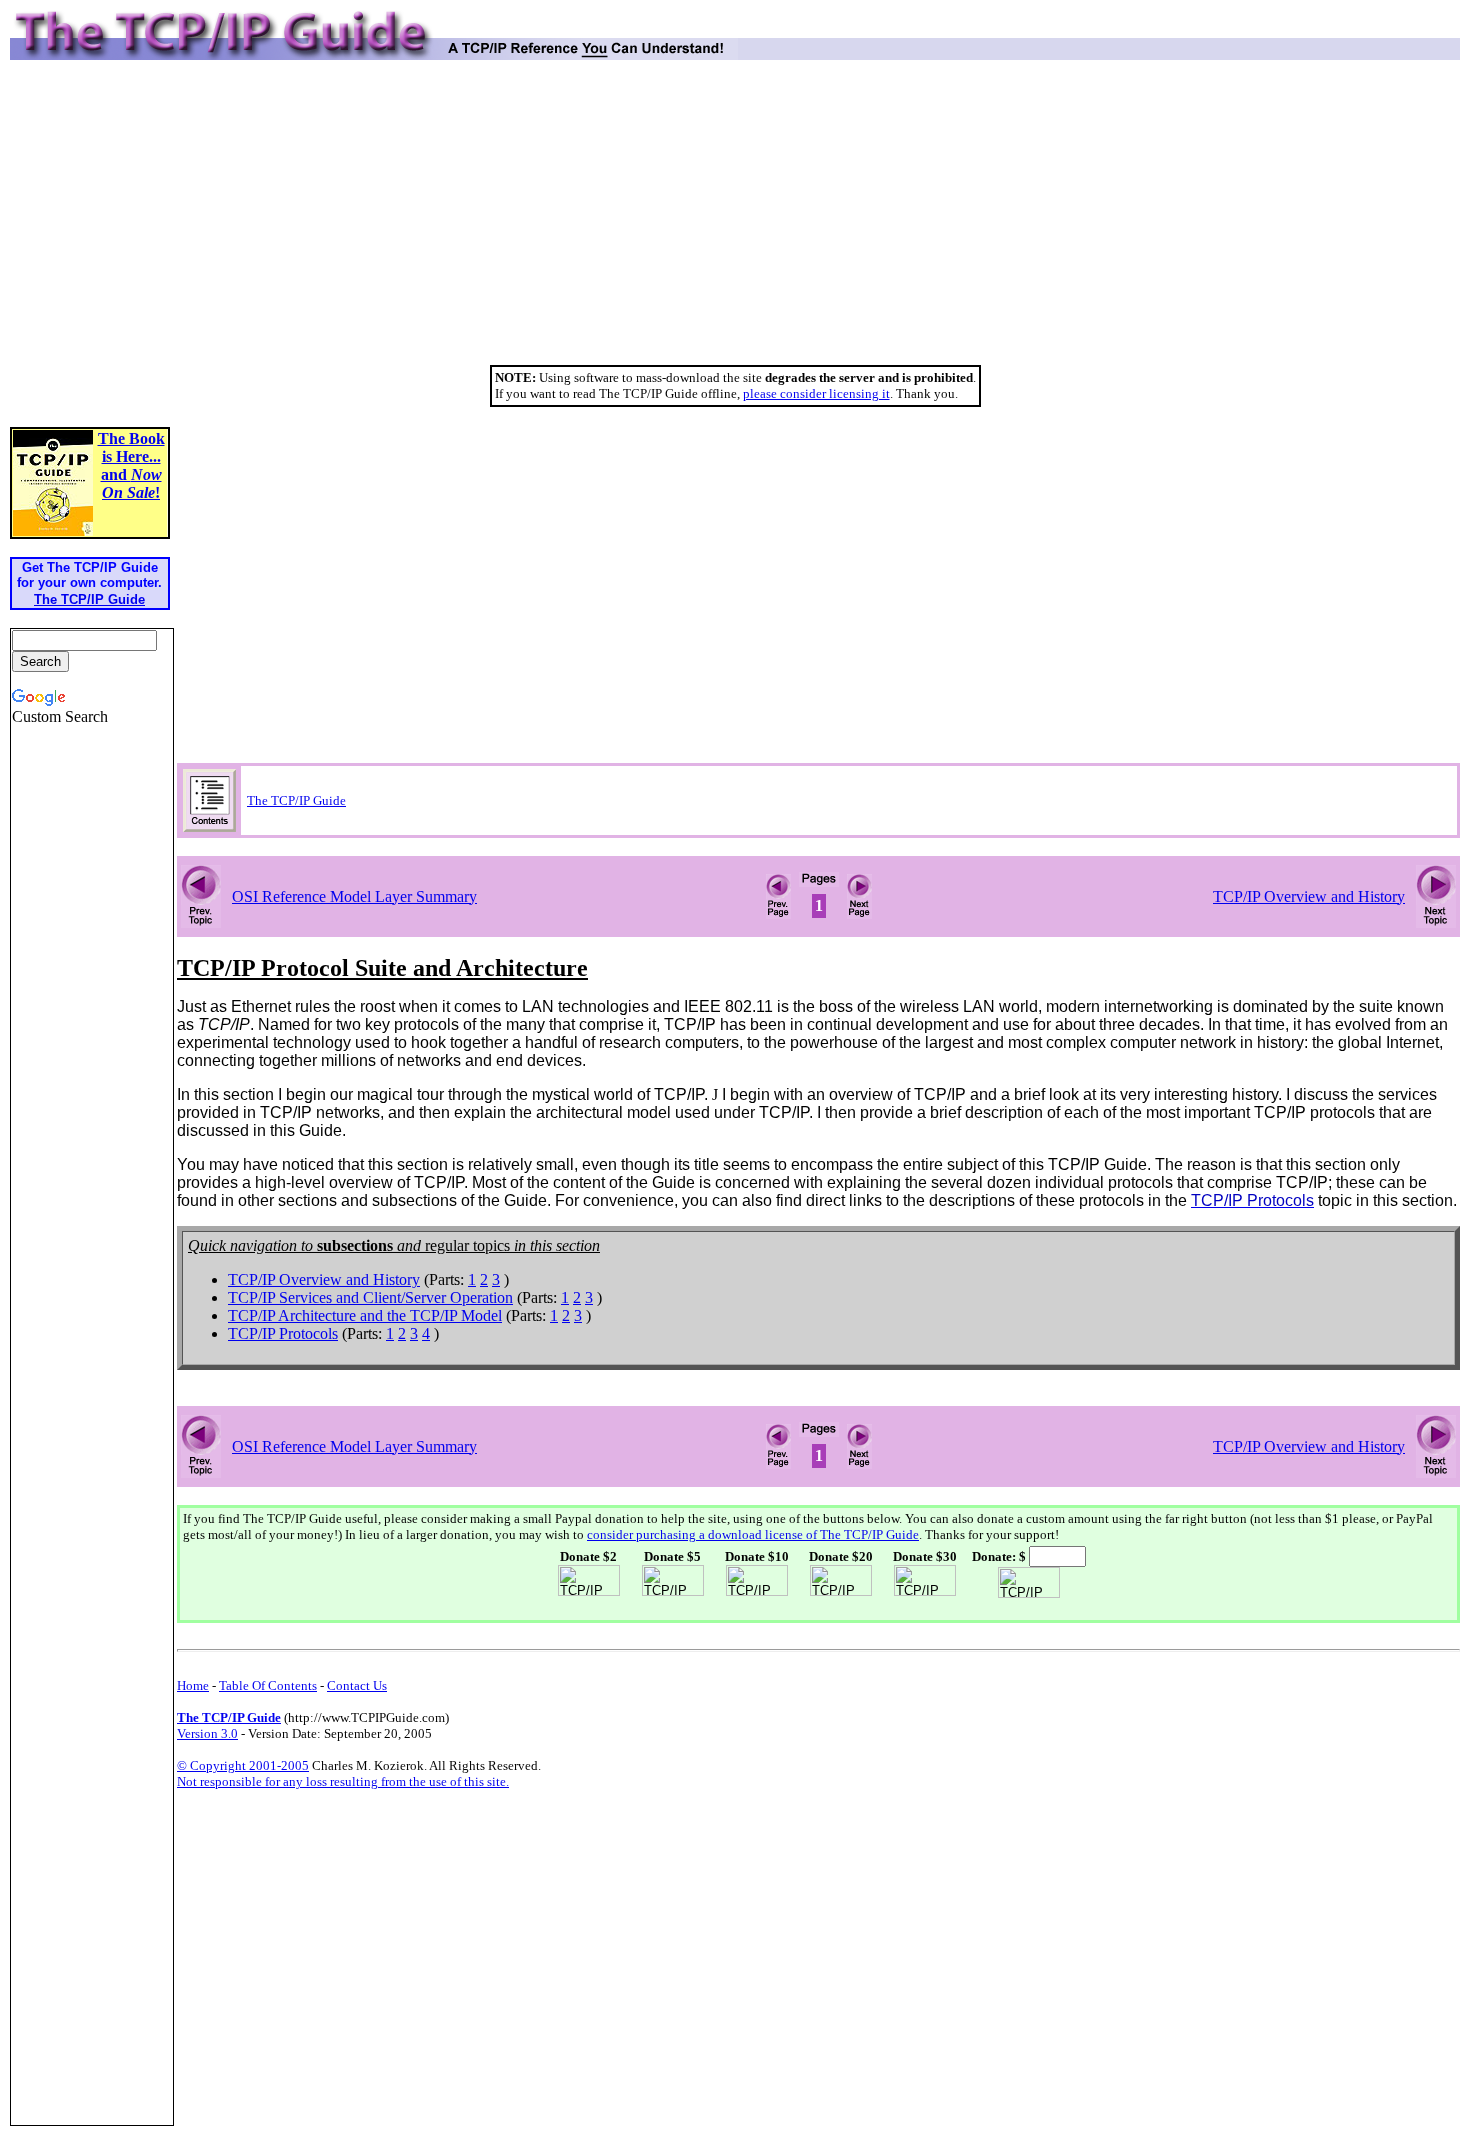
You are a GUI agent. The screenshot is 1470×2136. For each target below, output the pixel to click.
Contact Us (357, 1685)
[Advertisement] (735, 220)
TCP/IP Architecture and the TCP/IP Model (365, 1315)
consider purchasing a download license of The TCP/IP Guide (753, 1534)
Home (193, 1685)
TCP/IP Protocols (283, 1333)
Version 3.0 (207, 1733)
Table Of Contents (268, 1685)
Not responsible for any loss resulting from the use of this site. (343, 1781)
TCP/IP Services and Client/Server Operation (370, 1297)
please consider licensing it (816, 393)
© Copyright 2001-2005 (243, 1765)
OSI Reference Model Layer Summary (354, 896)
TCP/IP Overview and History (1309, 896)
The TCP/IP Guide (296, 800)
